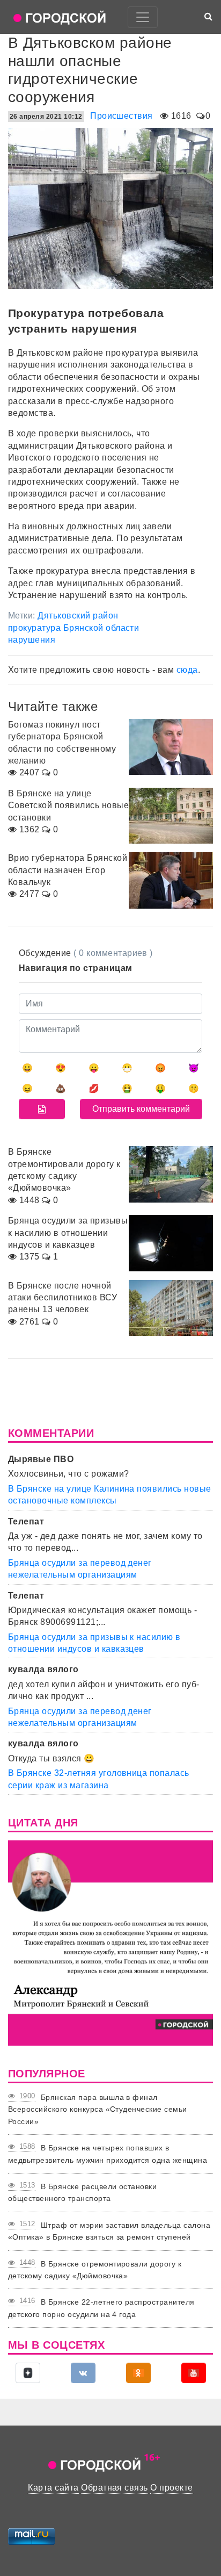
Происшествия (121, 116)
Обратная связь (115, 2488)
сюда (187, 670)
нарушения (32, 640)
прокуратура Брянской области (73, 628)
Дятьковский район (78, 616)
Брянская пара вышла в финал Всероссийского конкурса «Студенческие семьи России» (98, 2109)
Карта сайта (53, 2488)
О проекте (171, 2488)
